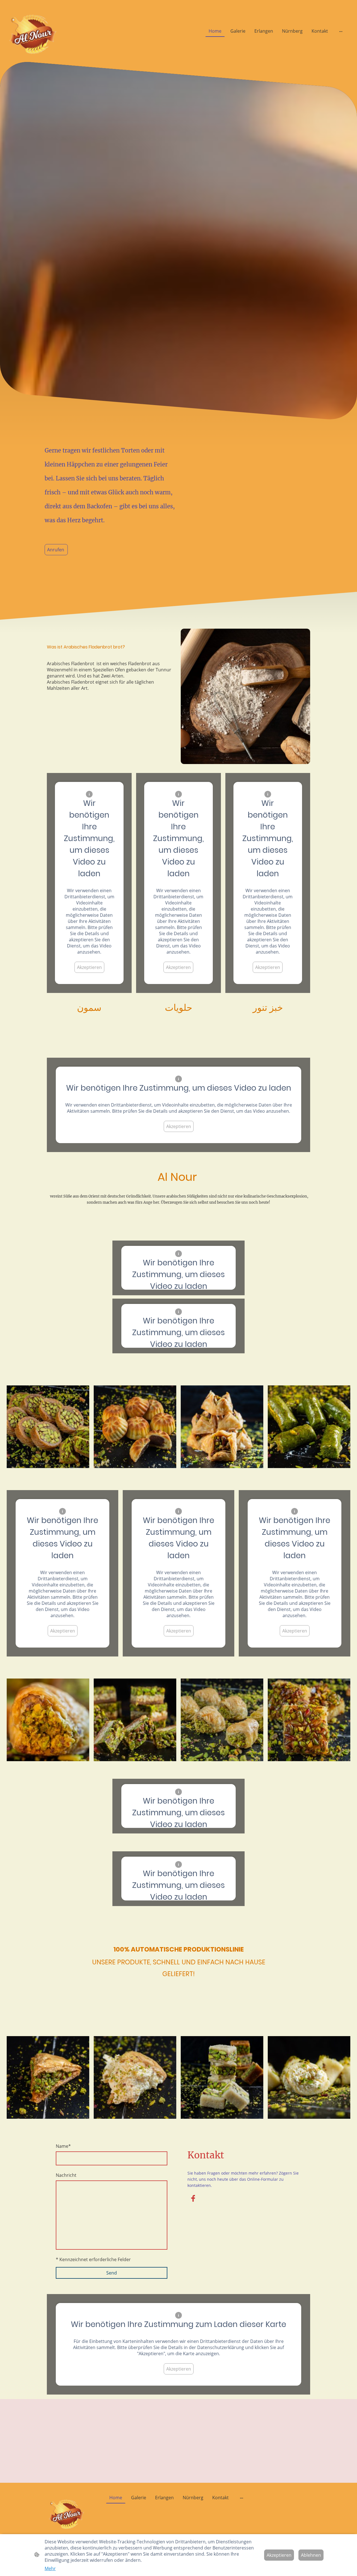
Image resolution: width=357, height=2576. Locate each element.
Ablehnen (311, 2555)
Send (112, 2273)
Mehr (50, 2568)
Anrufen (56, 550)
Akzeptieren (89, 967)
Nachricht (66, 2175)
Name (63, 2146)
